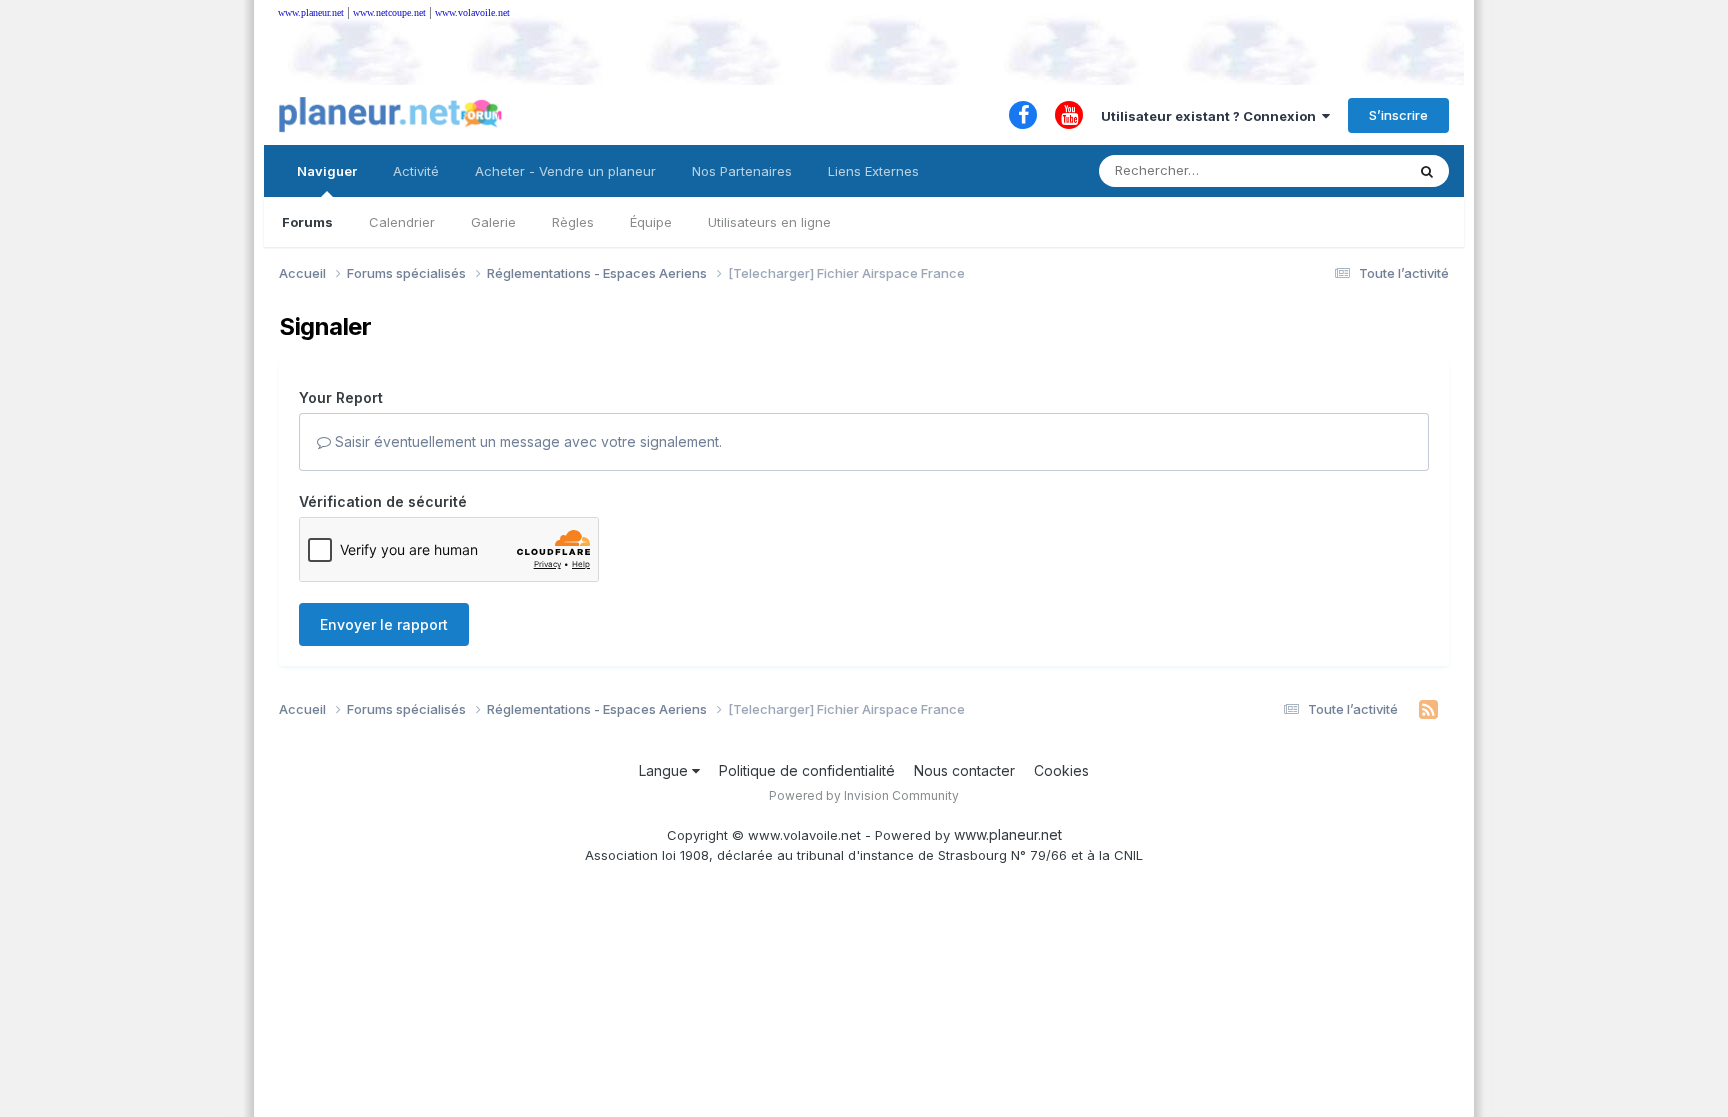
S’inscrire (1398, 115)
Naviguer (327, 171)
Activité (416, 171)
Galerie (493, 222)
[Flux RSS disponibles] (1428, 710)
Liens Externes (873, 171)
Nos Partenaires (742, 171)
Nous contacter (964, 770)
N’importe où (1340, 170)
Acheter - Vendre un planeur (565, 171)
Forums (307, 222)
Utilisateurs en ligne (769, 222)
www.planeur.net (311, 12)
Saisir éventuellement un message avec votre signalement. (526, 441)
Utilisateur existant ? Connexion (1211, 116)
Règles (573, 222)
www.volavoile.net (472, 12)
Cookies (1061, 770)
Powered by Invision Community (864, 795)
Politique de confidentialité (807, 770)
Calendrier (402, 222)
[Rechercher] (1427, 171)
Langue (665, 770)
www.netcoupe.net (389, 12)
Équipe (651, 222)
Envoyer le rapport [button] (384, 624)
